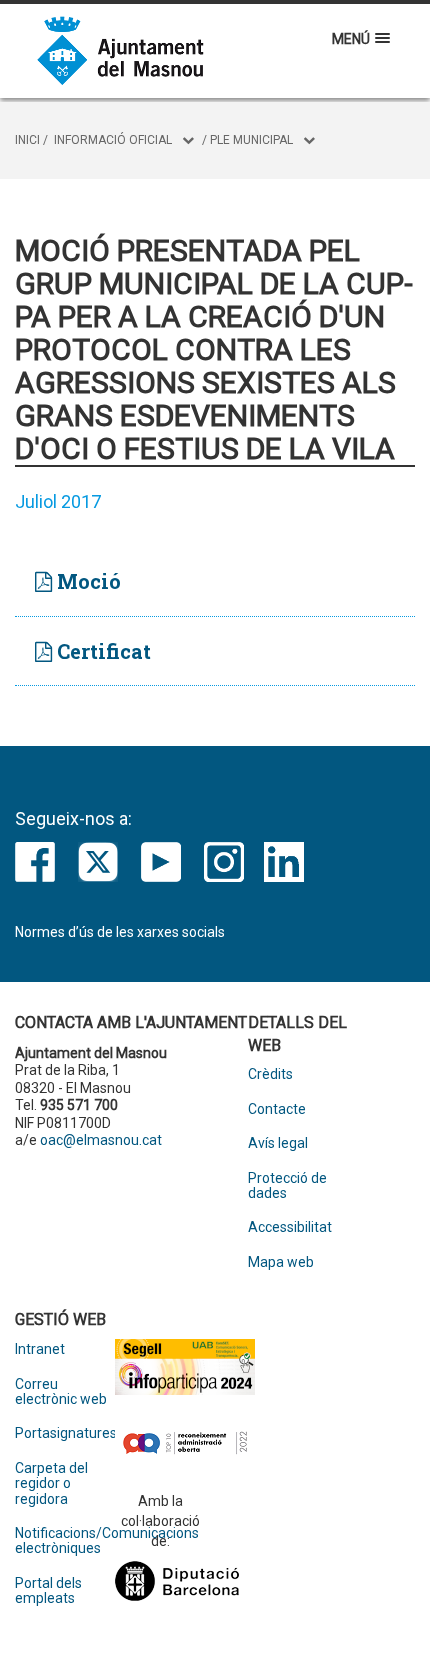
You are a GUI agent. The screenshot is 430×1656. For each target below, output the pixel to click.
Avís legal (278, 1143)
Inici (27, 140)
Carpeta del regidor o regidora (51, 1484)
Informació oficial (113, 140)
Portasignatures (65, 1433)
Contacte (277, 1109)
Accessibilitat (290, 1227)
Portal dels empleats (48, 1591)
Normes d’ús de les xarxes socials (120, 932)
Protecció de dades (287, 1186)
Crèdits (270, 1074)
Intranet (40, 1349)
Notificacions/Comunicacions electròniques (65, 1541)
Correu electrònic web (61, 1392)
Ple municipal (251, 140)
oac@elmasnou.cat (101, 1140)
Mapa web (281, 1262)
